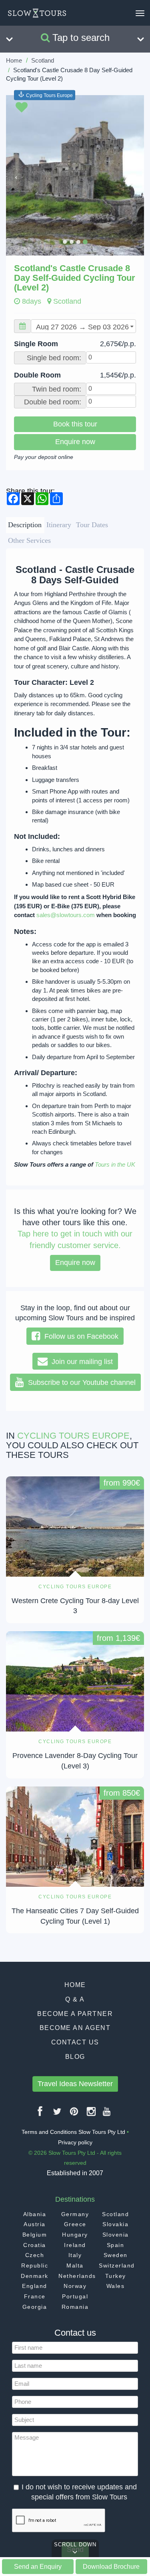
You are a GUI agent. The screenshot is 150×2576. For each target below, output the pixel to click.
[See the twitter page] (58, 2114)
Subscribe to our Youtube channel (80, 1382)
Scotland (43, 60)
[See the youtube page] (107, 2114)
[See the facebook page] (40, 2114)
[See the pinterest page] (74, 2114)
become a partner (75, 2014)
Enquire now (75, 442)
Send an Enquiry (38, 2566)
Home (14, 60)
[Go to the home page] (37, 13)
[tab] (25, 525)
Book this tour (75, 424)
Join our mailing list (80, 1362)
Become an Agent (75, 2028)
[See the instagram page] (92, 2114)
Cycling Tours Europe (49, 95)
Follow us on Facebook (79, 1336)
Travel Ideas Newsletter (75, 2084)
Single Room (75, 344)
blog (75, 2057)
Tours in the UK (115, 1164)
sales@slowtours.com (66, 915)
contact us (75, 2042)
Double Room (75, 375)
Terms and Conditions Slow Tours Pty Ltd (73, 2132)
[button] (16, 175)
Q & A (75, 1999)
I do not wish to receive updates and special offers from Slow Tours (79, 2492)
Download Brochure (111, 2566)
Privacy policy (75, 2142)
